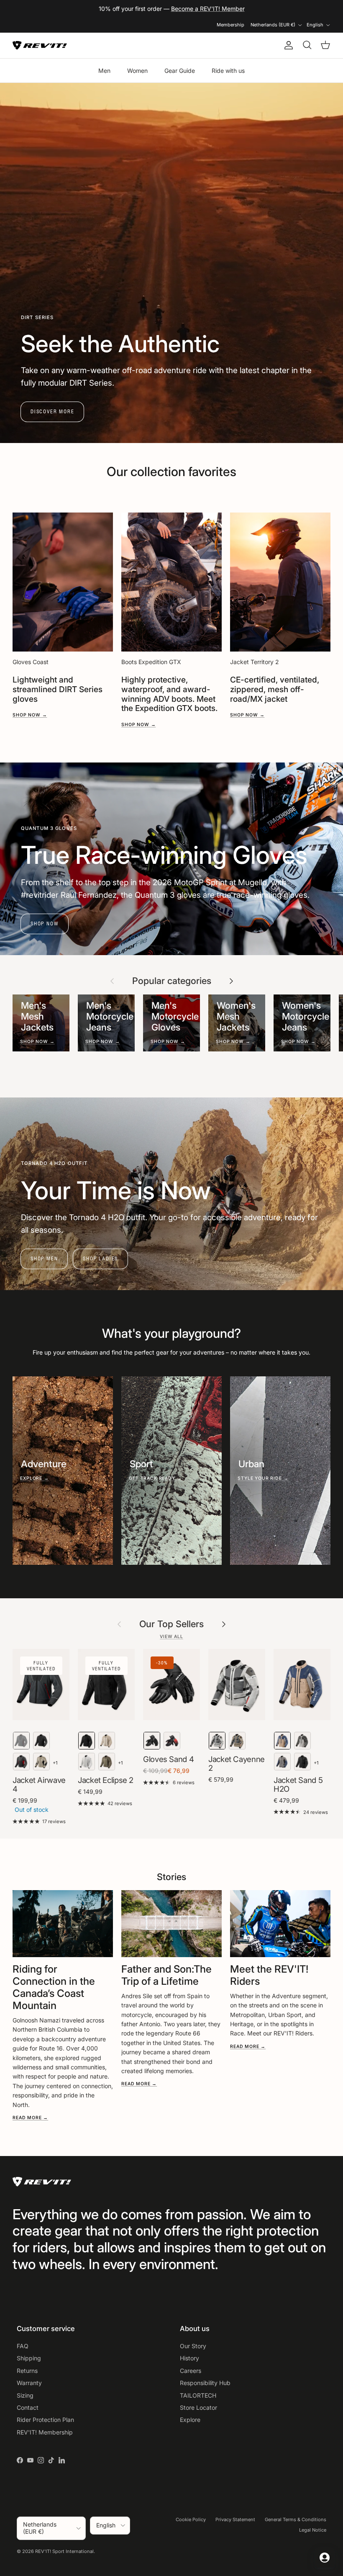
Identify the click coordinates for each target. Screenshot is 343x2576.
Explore (190, 2420)
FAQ (23, 2346)
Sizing (25, 2395)
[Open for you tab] (325, 2558)
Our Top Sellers (171, 1624)
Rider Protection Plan (45, 2420)
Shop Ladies (100, 1258)
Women (137, 71)
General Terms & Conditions (296, 2519)
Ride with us (228, 71)
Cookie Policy (191, 2519)
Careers (191, 2371)
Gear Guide (180, 71)
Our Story (193, 2346)
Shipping (29, 2358)
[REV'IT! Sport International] (40, 45)
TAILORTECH (198, 2395)
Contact (28, 2407)
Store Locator (198, 2407)
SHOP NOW (45, 923)
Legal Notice (313, 2530)
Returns (27, 2371)
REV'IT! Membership (45, 2432)
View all (171, 1637)
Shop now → (30, 715)
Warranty (29, 2383)
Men (104, 71)
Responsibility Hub (205, 2383)
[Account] (287, 45)
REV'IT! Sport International (64, 2551)
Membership (230, 25)
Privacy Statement (235, 2519)
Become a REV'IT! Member (208, 9)
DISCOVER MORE (52, 411)
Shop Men (44, 1258)
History (189, 2358)
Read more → (30, 2118)
